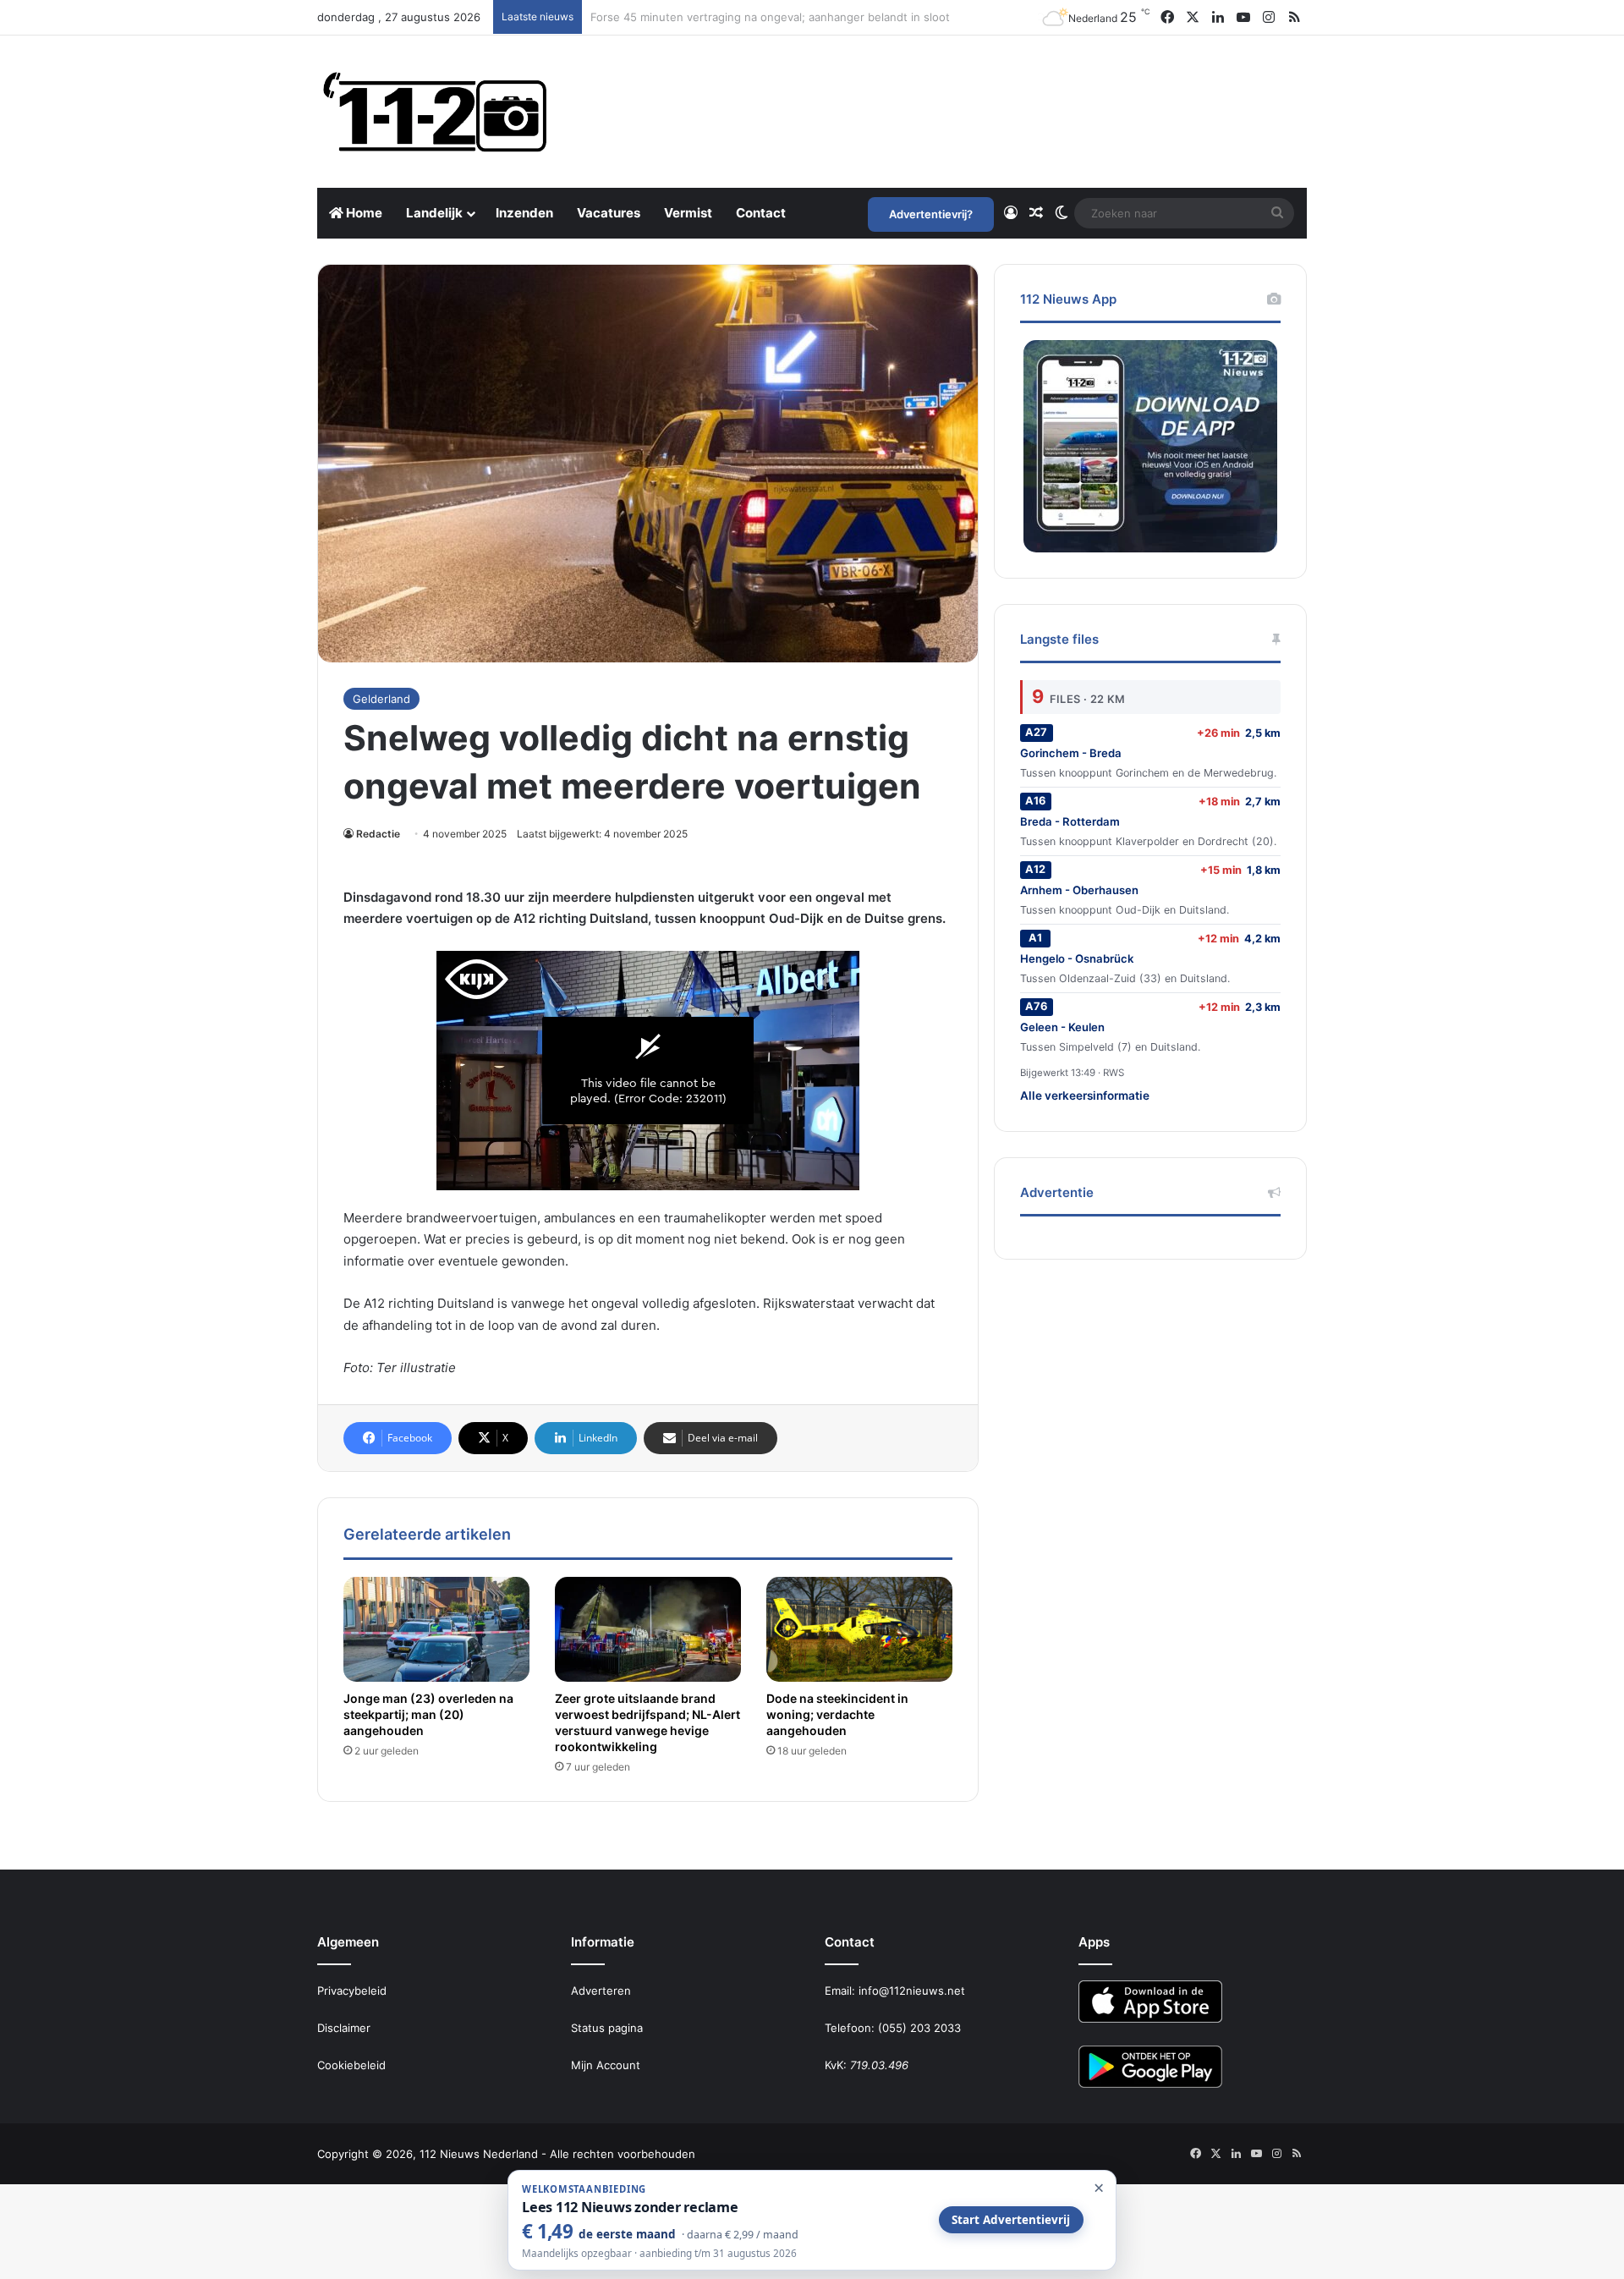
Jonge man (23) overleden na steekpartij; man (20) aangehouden (428, 1714)
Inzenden (524, 213)
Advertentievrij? (931, 214)
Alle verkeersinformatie (1085, 1096)
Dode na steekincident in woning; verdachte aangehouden (837, 1714)
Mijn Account (606, 2065)
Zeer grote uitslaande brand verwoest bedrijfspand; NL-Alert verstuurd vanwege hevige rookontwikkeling (647, 1722)
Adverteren (601, 1991)
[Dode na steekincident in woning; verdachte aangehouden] (859, 1629)
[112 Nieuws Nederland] (436, 112)
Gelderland (381, 699)
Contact (761, 213)
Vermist (688, 213)
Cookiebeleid (351, 2065)
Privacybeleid (352, 1991)
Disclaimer (344, 2028)
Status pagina (607, 2028)
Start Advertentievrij (1011, 2220)
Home (363, 213)
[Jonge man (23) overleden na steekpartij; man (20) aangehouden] (436, 1629)
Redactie (378, 834)
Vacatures (609, 213)
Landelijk (434, 213)
